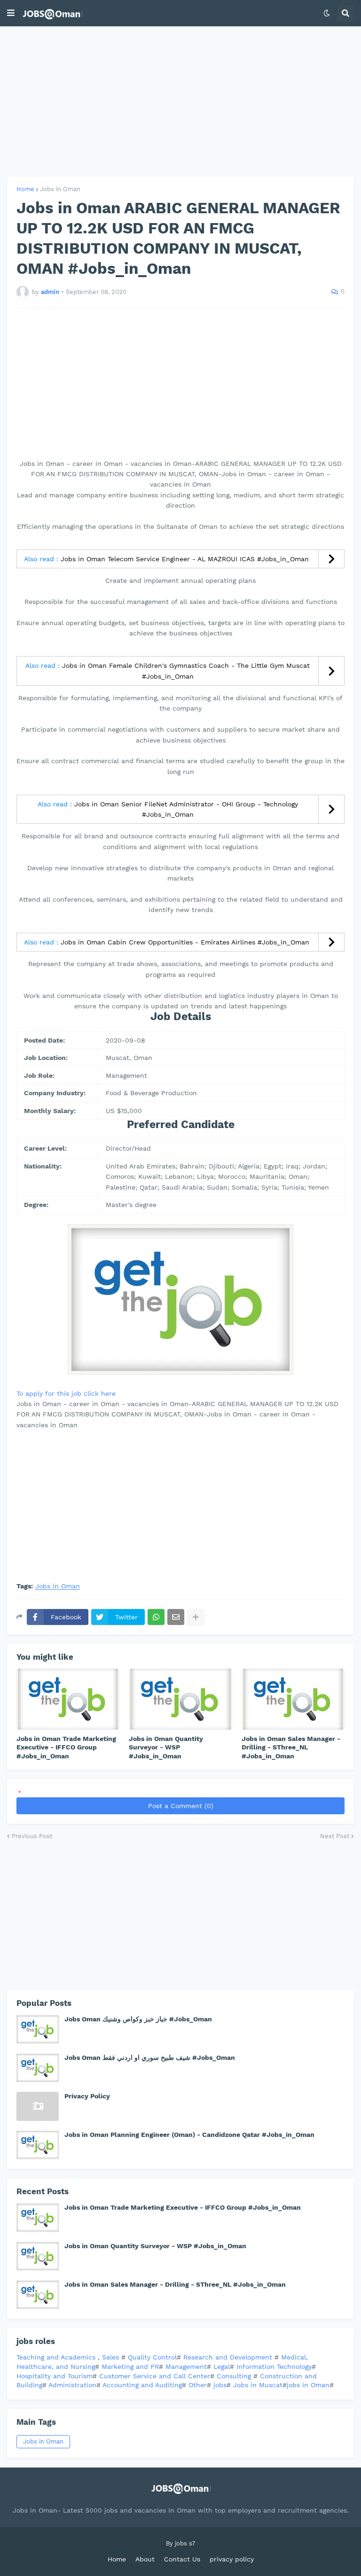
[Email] (176, 1617)
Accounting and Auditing (142, 2385)
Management (186, 2367)
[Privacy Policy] (38, 2106)
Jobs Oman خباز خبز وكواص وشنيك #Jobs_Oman (138, 2019)
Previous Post (32, 1836)
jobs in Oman (308, 2385)
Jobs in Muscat (258, 2385)
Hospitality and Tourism (55, 2376)
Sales (112, 2357)
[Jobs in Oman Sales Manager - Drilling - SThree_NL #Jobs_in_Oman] (293, 1699)
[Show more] (196, 1617)
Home (25, 189)
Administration (72, 2385)
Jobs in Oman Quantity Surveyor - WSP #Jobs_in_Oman (166, 1747)
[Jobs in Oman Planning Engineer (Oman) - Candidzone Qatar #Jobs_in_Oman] (38, 2145)
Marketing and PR (130, 2367)
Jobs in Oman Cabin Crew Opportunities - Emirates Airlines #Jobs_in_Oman (185, 942)
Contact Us (182, 2559)
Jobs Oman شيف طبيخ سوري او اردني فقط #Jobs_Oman (150, 2058)
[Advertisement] (180, 101)
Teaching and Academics (56, 2357)
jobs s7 (185, 2543)
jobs (220, 2385)
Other (198, 2385)
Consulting (235, 2376)
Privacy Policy (87, 2096)
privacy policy (232, 2559)
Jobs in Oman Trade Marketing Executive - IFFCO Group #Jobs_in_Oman (66, 1747)
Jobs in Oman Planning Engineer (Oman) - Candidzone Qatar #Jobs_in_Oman (189, 2135)
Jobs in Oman (60, 189)
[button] (11, 13)
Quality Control (151, 2357)
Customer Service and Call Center (155, 2376)
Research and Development (229, 2357)
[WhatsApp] (156, 1617)
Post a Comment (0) (181, 1806)
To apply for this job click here (66, 1393)
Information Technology (274, 2367)
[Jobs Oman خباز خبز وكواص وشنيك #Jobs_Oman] (38, 2029)
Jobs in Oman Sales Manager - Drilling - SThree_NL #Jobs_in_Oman (291, 1747)
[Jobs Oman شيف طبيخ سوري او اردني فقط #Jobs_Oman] (38, 2068)
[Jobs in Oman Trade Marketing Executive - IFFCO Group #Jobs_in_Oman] (68, 1699)
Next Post (335, 1836)
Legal (222, 2367)
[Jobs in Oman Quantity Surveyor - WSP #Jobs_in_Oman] (180, 1699)
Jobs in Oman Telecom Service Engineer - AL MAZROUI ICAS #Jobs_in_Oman (185, 559)
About (145, 2559)
